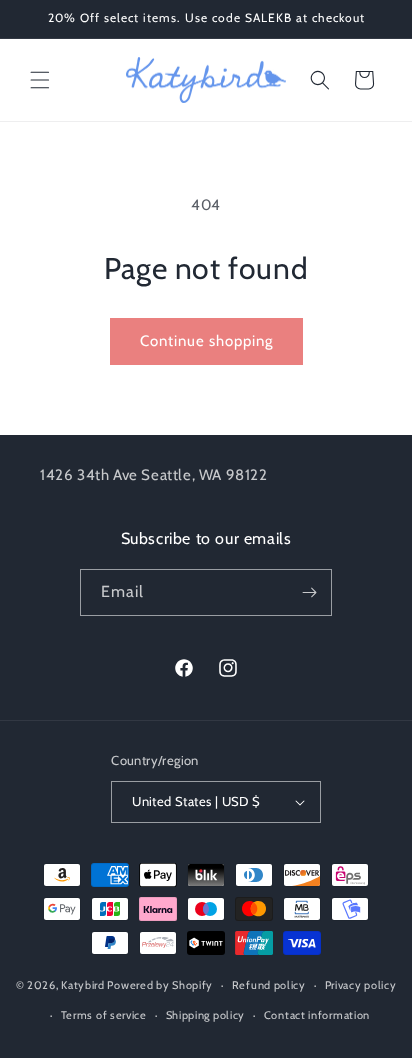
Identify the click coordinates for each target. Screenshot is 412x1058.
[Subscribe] (309, 592)
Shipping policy (206, 1015)
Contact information (317, 1015)
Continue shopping (206, 341)
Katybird (83, 985)
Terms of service (104, 1015)
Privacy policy (361, 985)
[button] (40, 80)
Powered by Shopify (160, 985)
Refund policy (269, 985)
